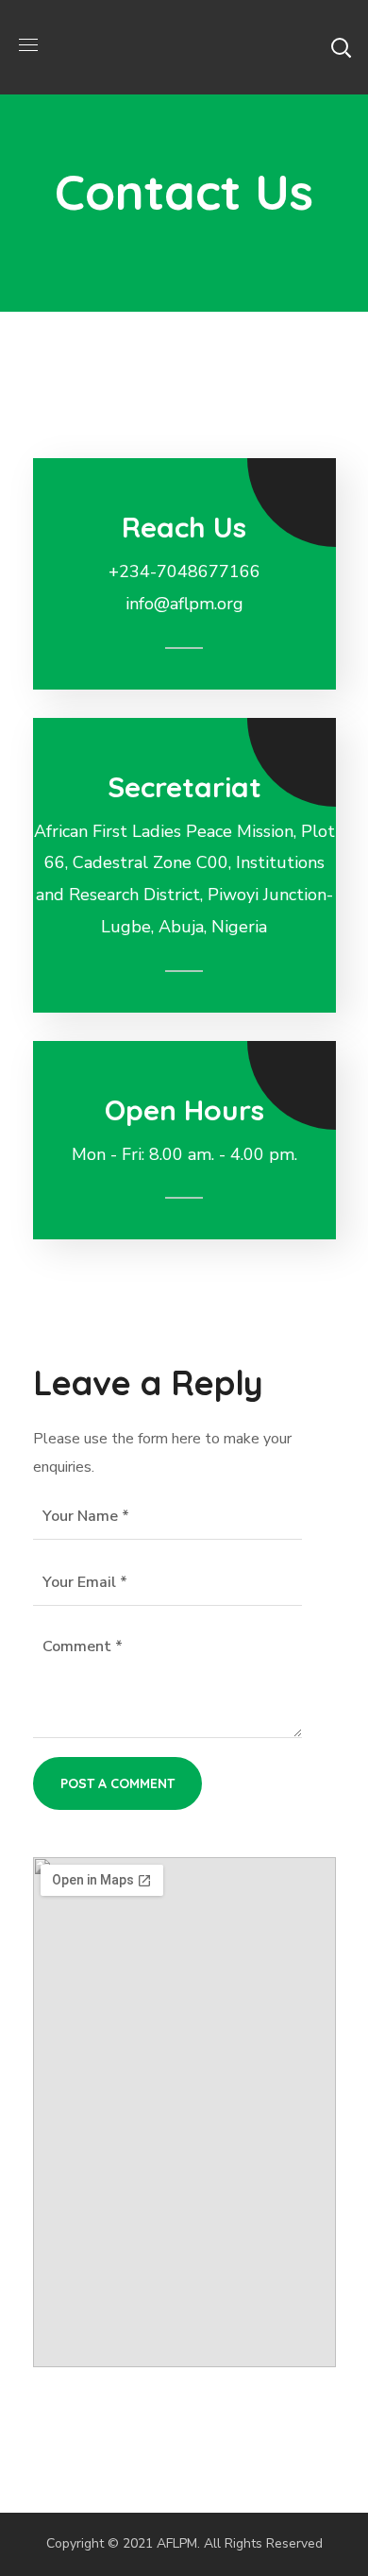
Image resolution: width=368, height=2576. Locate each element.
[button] (341, 47)
